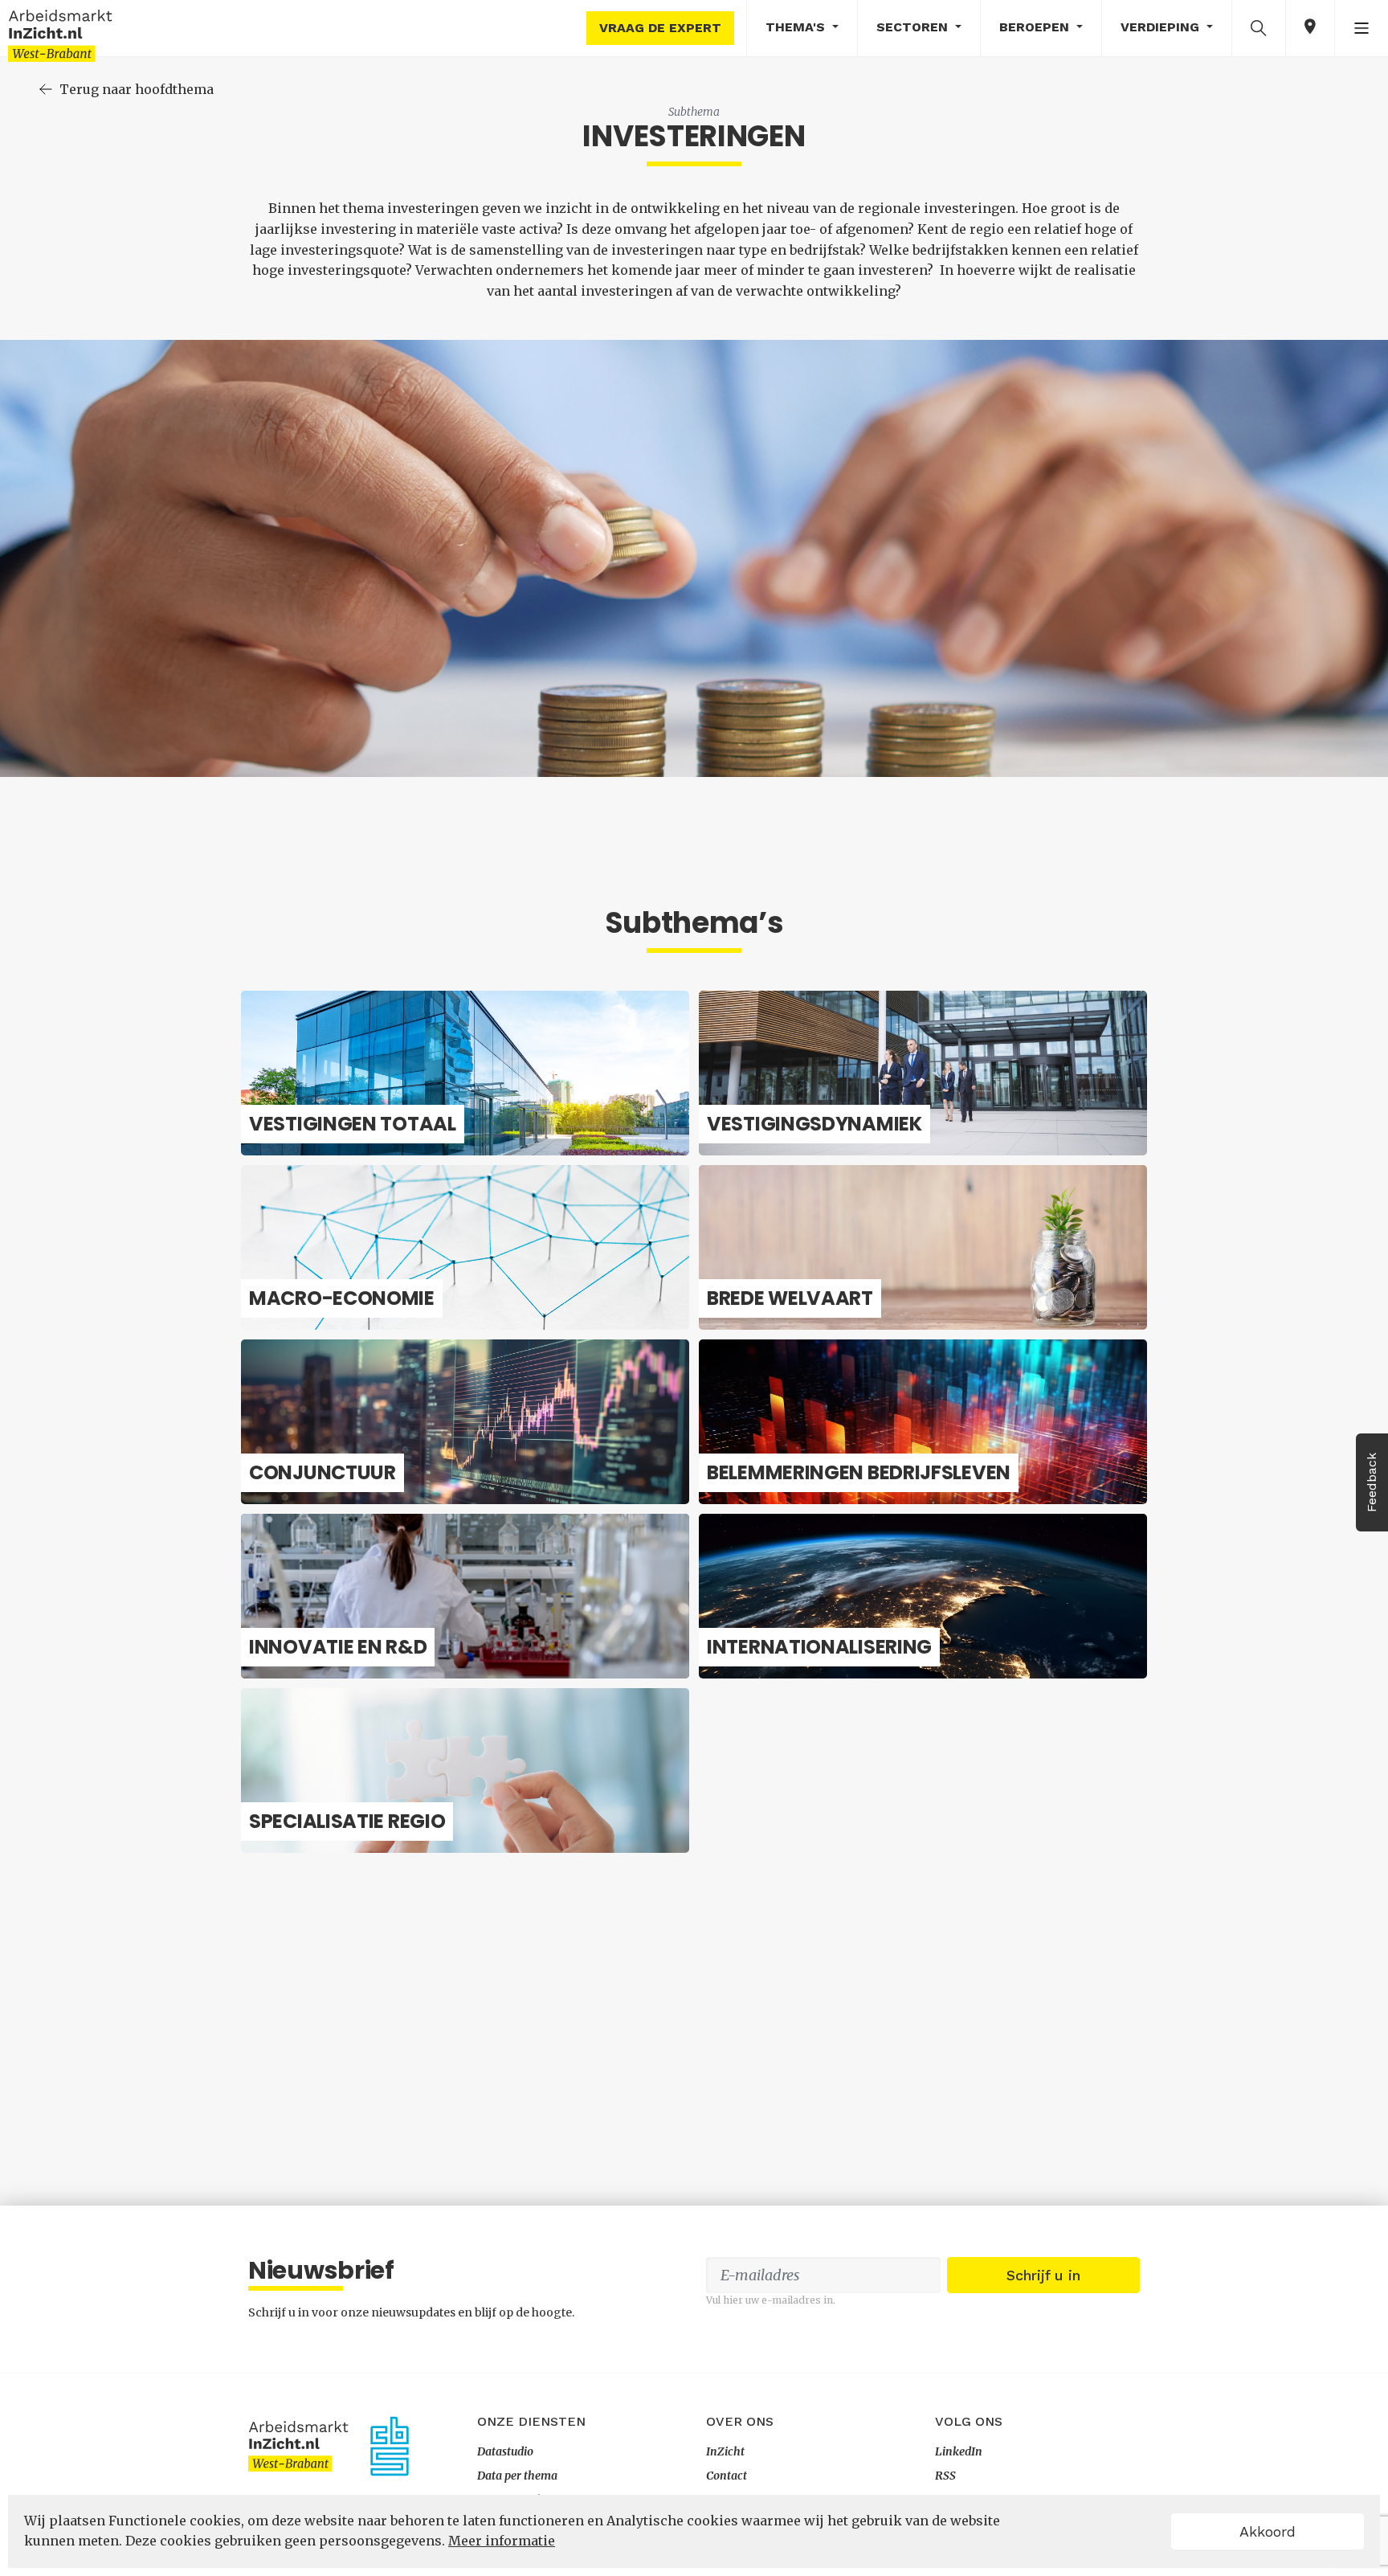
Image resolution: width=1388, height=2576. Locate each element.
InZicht (725, 2451)
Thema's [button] (797, 27)
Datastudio (505, 2451)
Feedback (1372, 1482)
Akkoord (1268, 2531)
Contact (727, 2476)
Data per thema (517, 2476)
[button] (1259, 27)
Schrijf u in (1043, 2275)
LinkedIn (959, 2451)
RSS (945, 2476)
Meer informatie (502, 2541)
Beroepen (1036, 27)
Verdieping (1162, 27)
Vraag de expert (660, 28)
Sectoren (914, 27)
